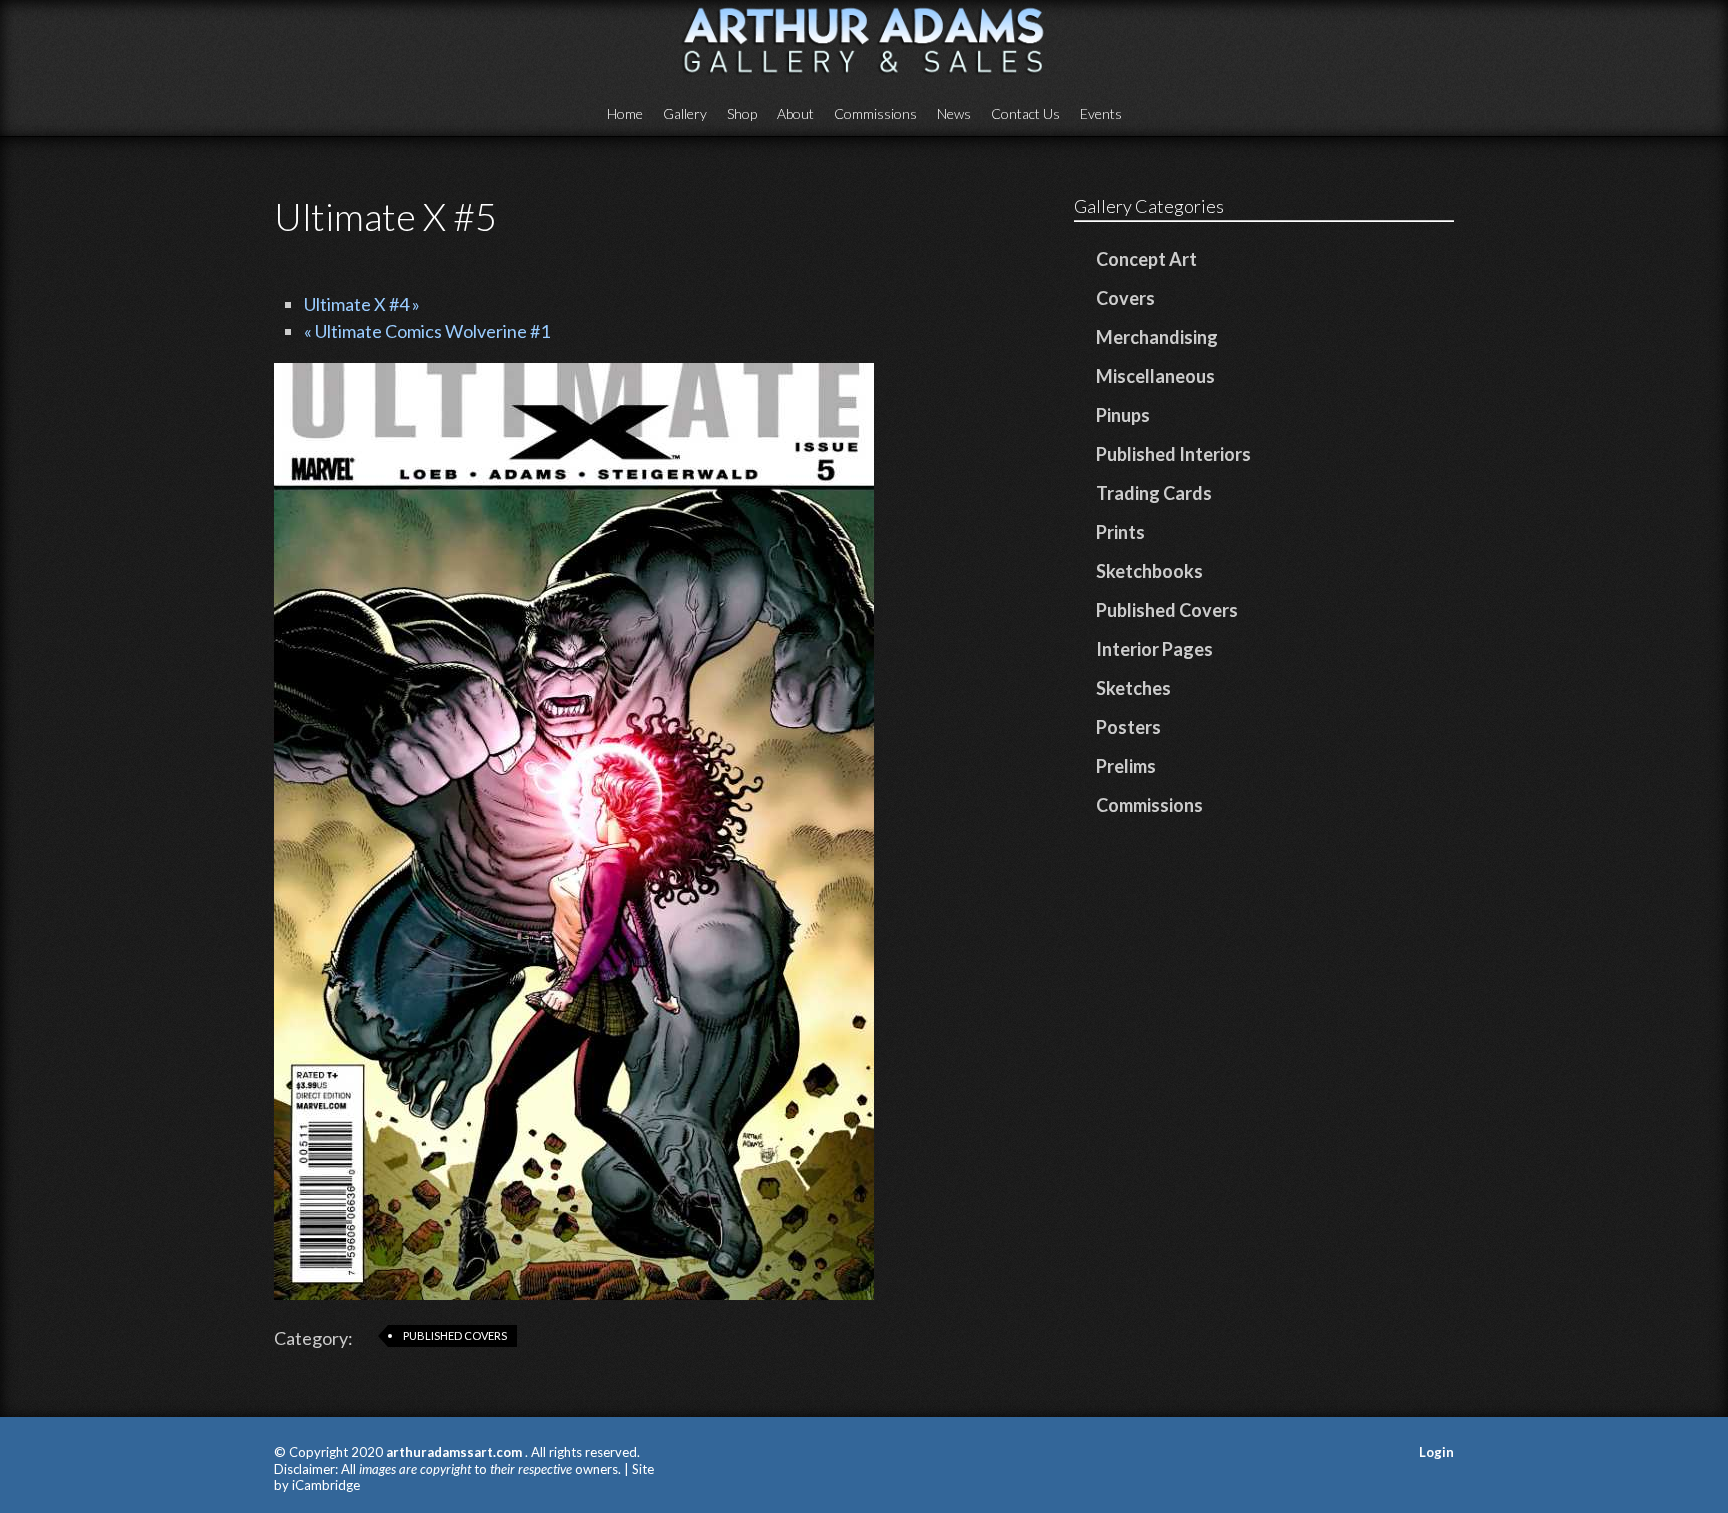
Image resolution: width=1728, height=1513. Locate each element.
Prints (1120, 532)
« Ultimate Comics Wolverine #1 (427, 331)
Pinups (1123, 415)
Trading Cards (1154, 493)
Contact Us (1025, 113)
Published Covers (455, 1335)
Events (1101, 113)
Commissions (875, 113)
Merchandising (1157, 337)
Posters (1128, 727)
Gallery (685, 113)
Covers (1125, 298)
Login (1436, 1452)
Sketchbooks (1149, 571)
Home (625, 113)
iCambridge (326, 1485)
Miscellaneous (1155, 376)
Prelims (1126, 766)
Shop (742, 113)
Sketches (1133, 688)
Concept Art (1146, 259)
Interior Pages (1154, 649)
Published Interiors (1173, 454)
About (795, 113)
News (954, 113)
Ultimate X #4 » (362, 304)
